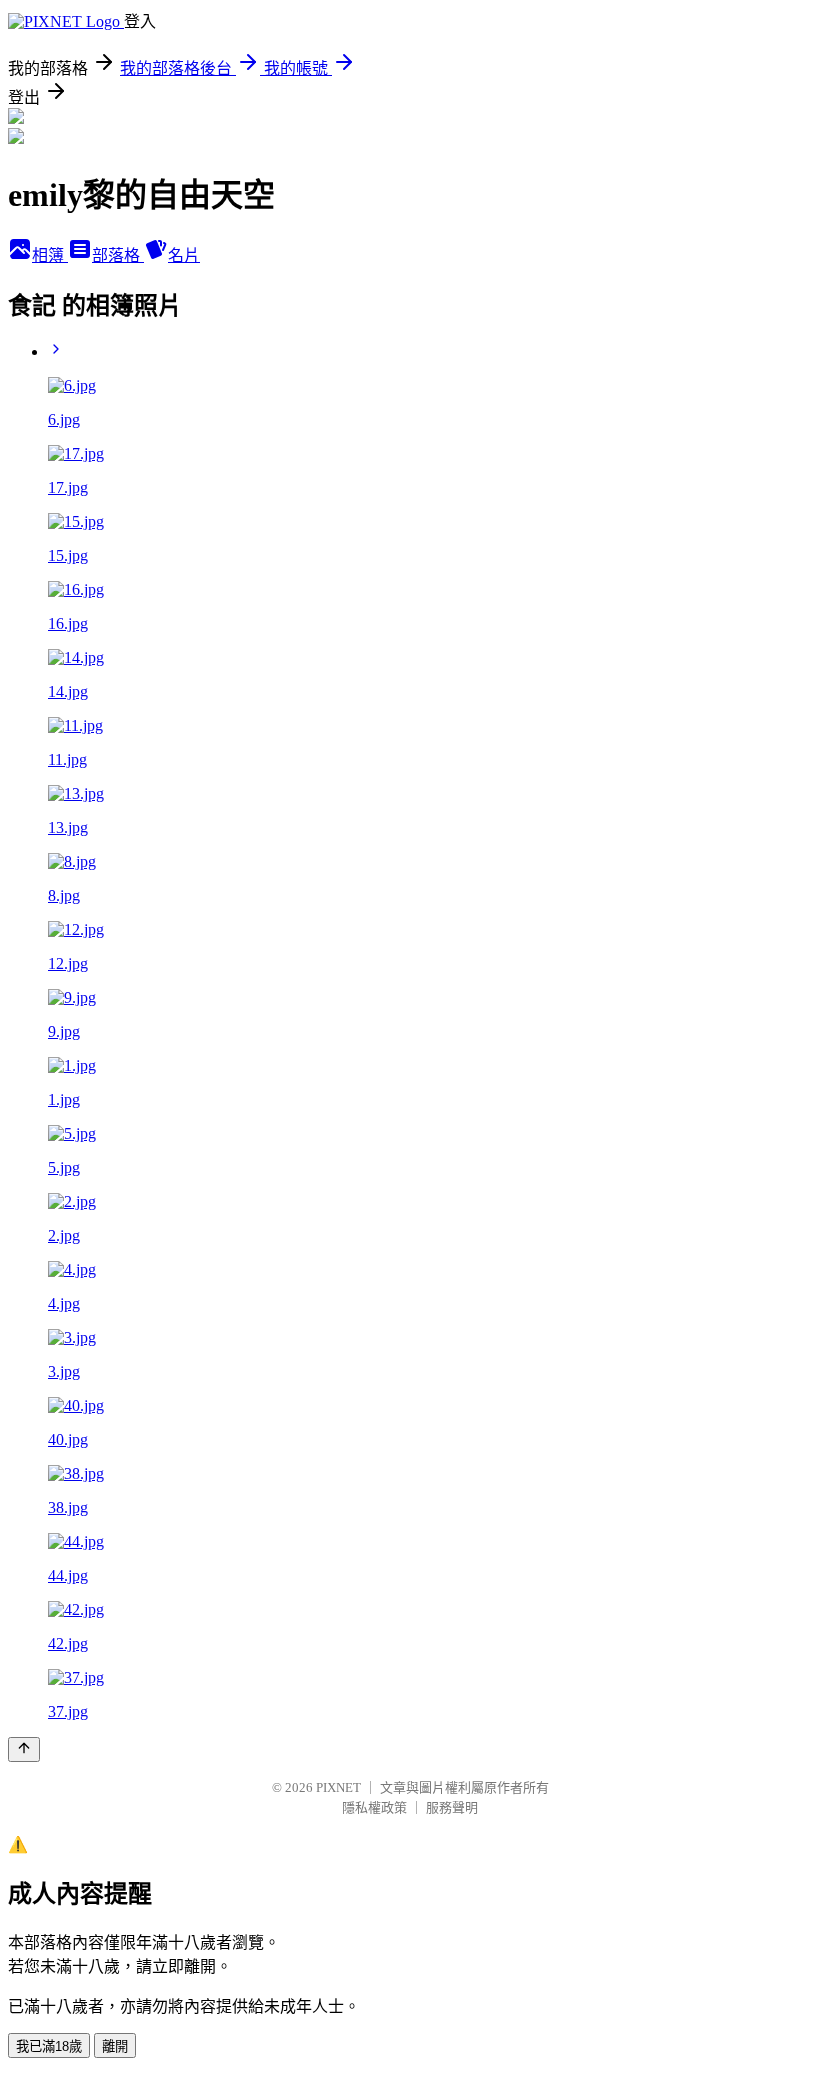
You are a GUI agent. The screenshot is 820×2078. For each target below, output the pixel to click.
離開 (115, 2046)
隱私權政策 (374, 1807)
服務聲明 (452, 1807)
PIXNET (338, 1787)
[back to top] (24, 1749)
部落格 (118, 255)
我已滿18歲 (49, 2046)
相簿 (50, 255)
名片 (184, 255)
